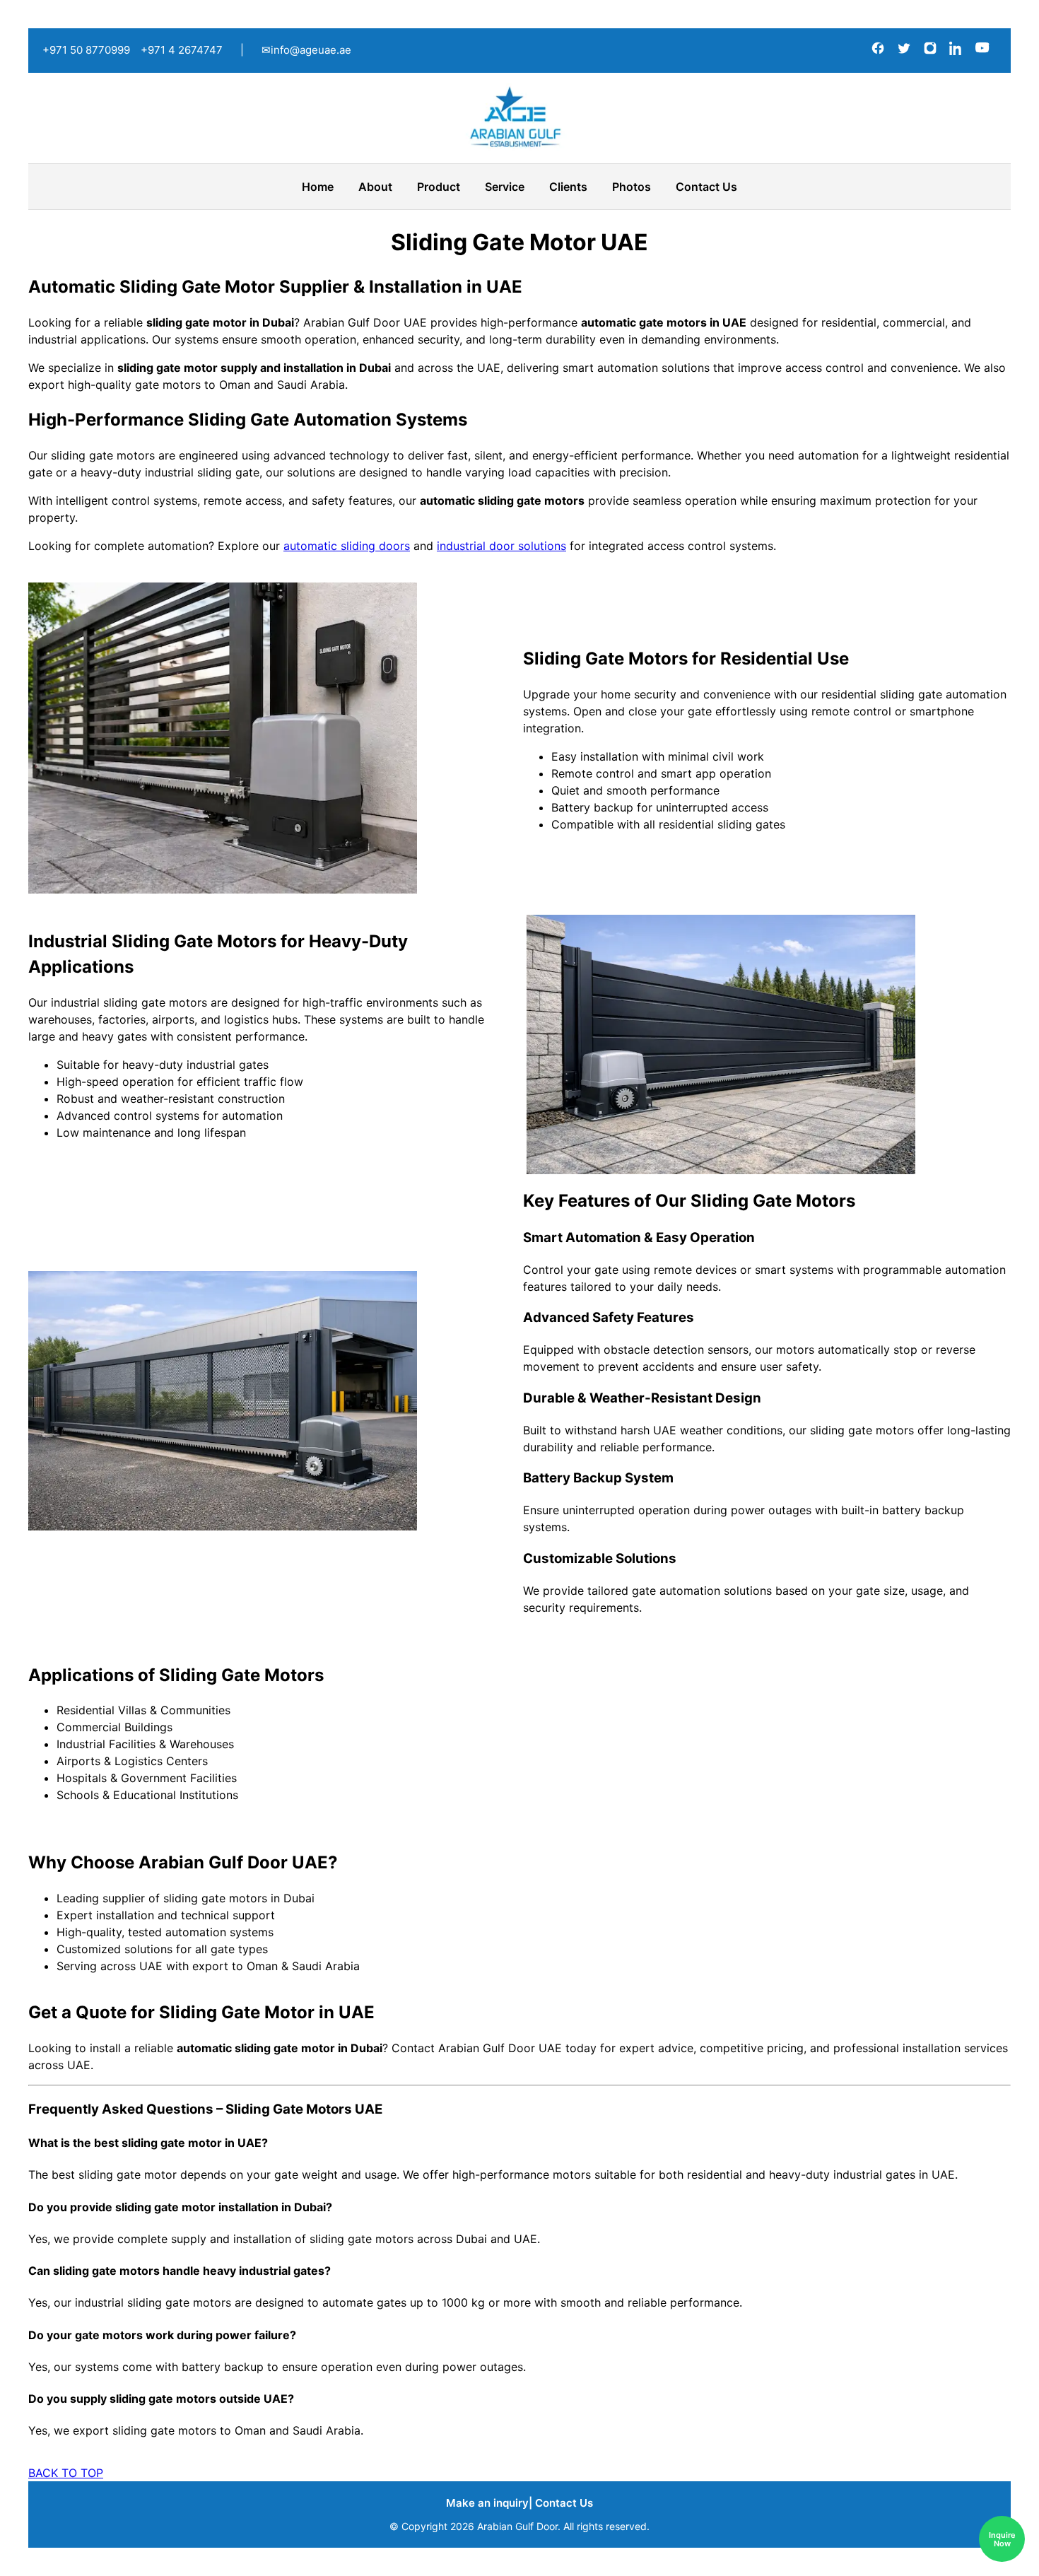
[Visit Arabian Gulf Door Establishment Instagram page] (932, 51)
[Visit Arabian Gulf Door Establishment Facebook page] (880, 51)
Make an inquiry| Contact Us (519, 2503)
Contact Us (706, 187)
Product (439, 187)
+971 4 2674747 (182, 50)
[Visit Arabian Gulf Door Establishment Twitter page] (906, 51)
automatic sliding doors (347, 546)
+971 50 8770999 (86, 50)
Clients (568, 187)
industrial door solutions (501, 546)
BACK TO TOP (66, 2473)
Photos (632, 187)
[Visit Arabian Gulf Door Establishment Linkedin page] (958, 51)
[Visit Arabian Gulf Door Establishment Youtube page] (982, 51)
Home (318, 187)
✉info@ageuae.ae (306, 50)
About (375, 187)
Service (505, 187)
